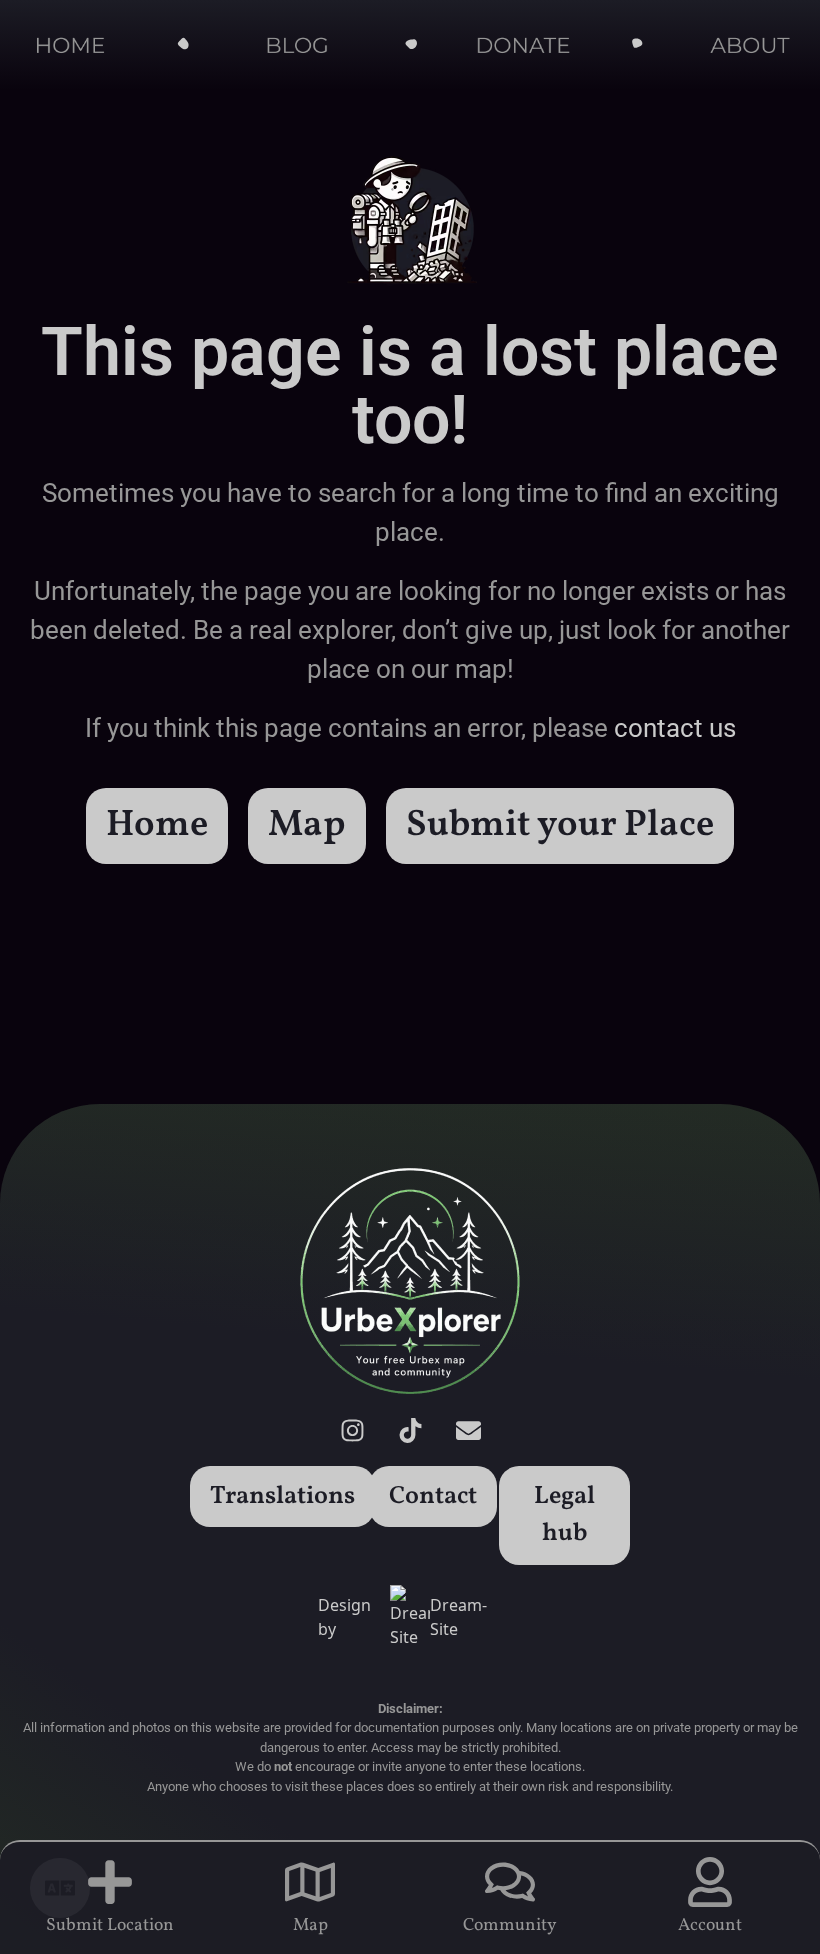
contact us (675, 728)
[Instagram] (352, 1431)
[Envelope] (468, 1431)
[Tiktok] (410, 1431)
